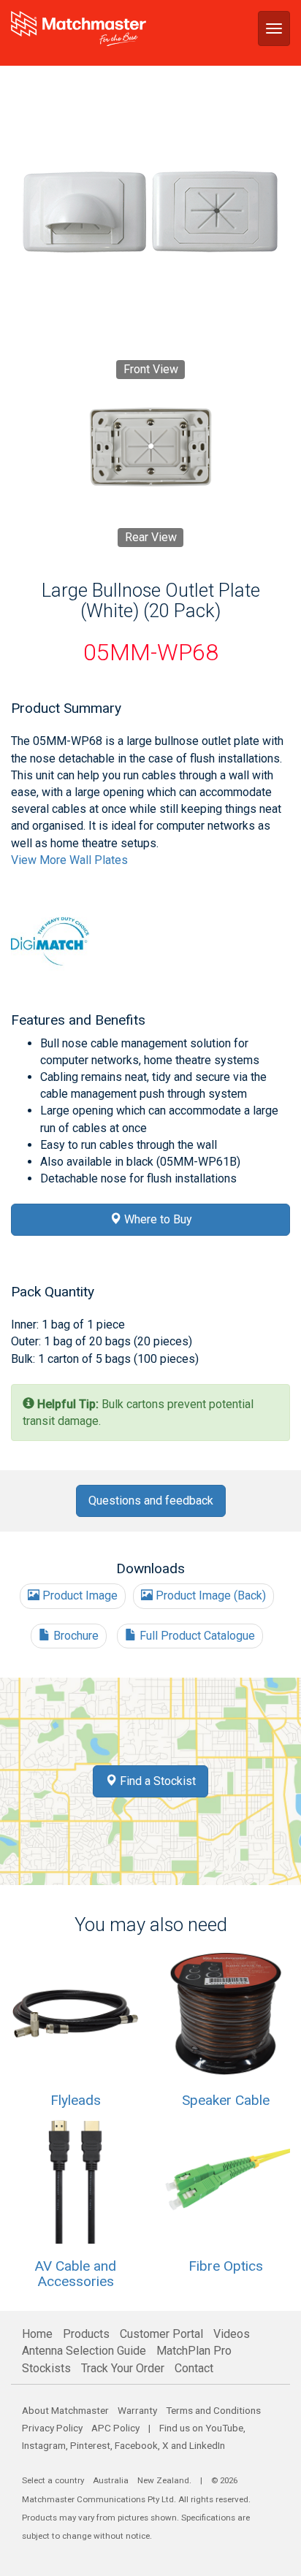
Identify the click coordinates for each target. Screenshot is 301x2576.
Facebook (136, 2445)
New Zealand (163, 2480)
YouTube (224, 2428)
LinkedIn (207, 2445)
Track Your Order (123, 2368)
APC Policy (115, 2428)
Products (86, 2334)
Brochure (75, 1636)
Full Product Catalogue (196, 1636)
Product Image (79, 1595)
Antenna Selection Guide (84, 2351)
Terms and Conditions (213, 2410)
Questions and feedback (151, 1501)
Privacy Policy (52, 2428)
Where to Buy (157, 1219)
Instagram (44, 2445)
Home (37, 2334)
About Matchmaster (65, 2410)
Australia (111, 2480)
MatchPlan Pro (194, 2351)
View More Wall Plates (69, 860)
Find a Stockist (156, 1781)
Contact (194, 2368)
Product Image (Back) (209, 1595)
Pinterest (90, 2445)
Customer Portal (161, 2334)
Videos (232, 2334)
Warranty (137, 2410)
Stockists (46, 2368)
